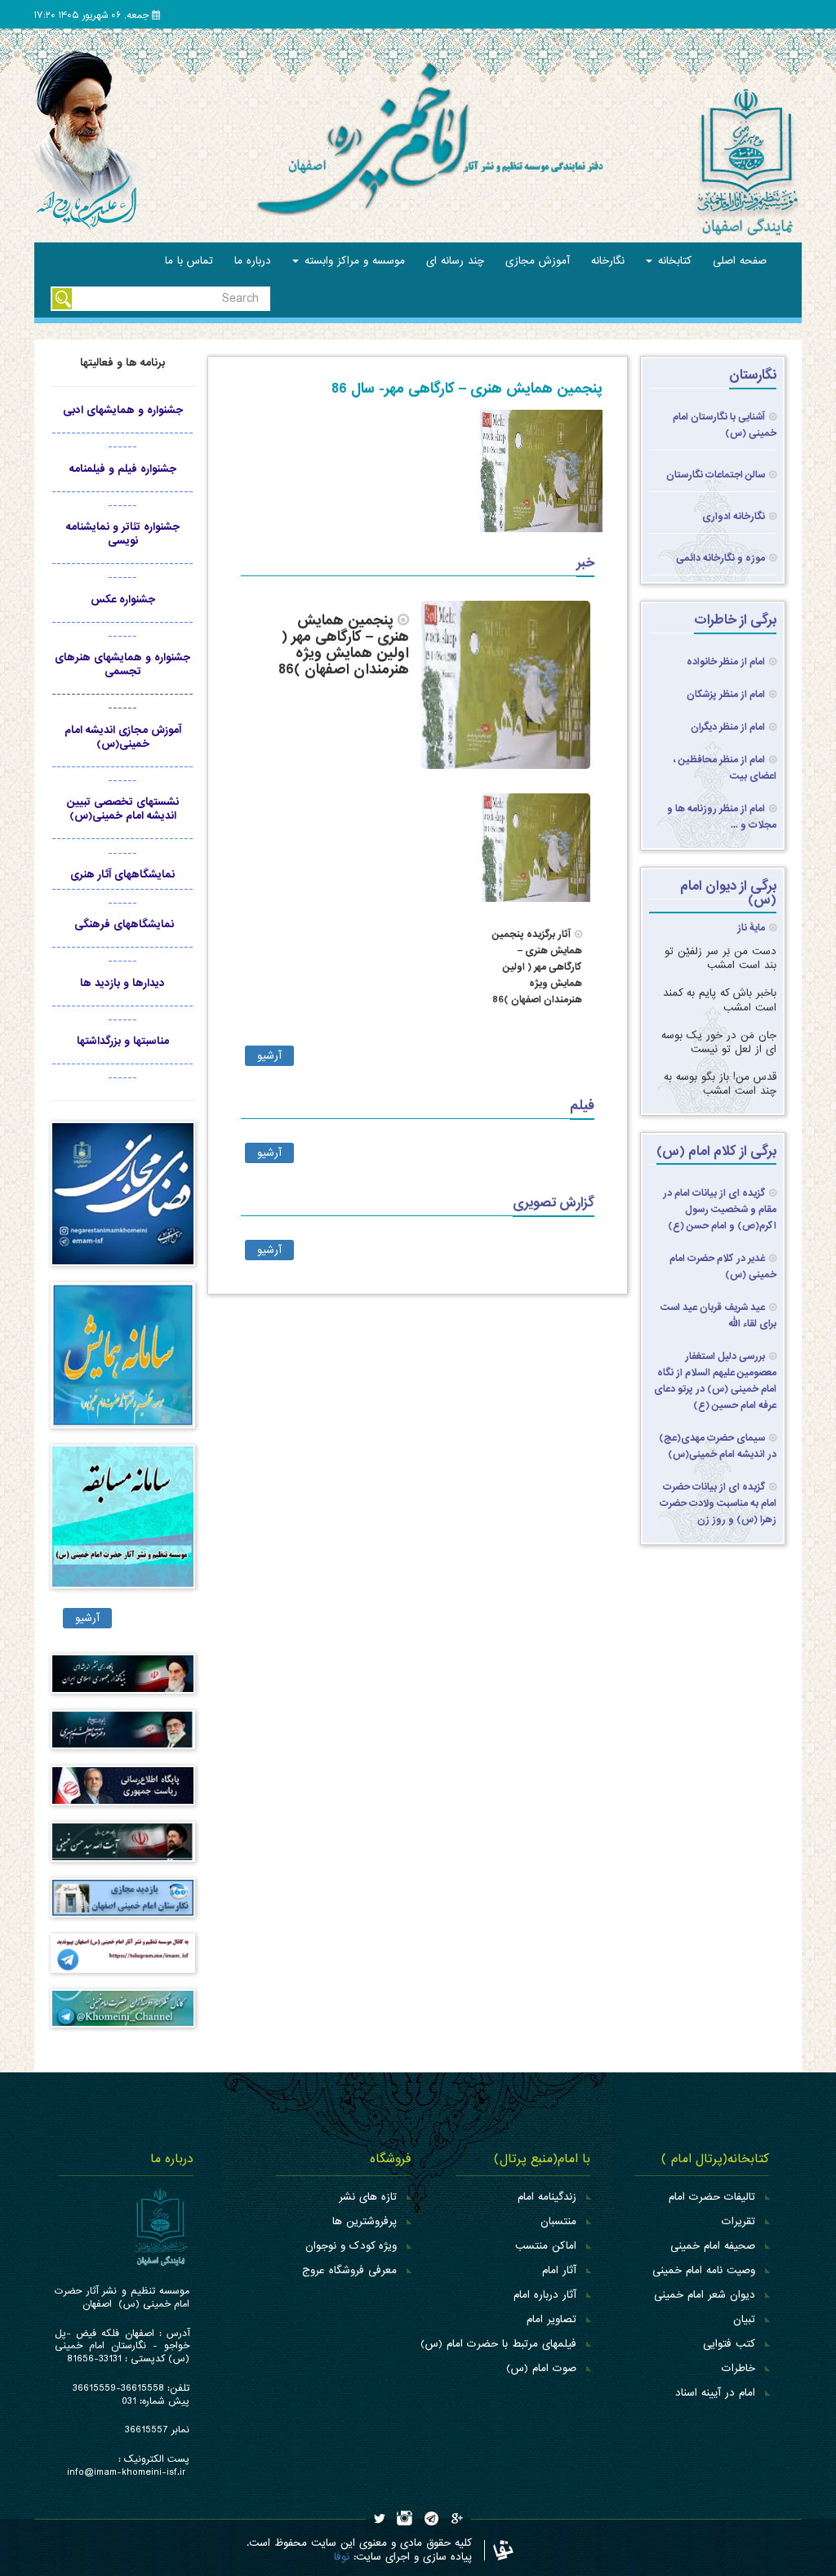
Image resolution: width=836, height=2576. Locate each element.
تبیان (744, 2319)
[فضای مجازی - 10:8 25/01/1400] (123, 1202)
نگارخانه (608, 261)
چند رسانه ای (455, 261)
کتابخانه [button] (673, 261)
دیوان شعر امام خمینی (705, 2295)
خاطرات (738, 2368)
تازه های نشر (368, 2197)
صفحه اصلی (740, 261)
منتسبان (558, 2221)
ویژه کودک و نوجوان (351, 2246)
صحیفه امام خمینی (713, 2246)
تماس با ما (189, 261)
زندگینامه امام (547, 2197)
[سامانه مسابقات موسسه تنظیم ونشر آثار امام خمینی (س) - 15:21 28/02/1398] (123, 1524)
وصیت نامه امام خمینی (704, 2270)
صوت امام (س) (541, 2368)
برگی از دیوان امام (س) (728, 893)
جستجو (62, 299)
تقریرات (738, 2221)
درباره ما (253, 261)
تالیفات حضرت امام (712, 2197)
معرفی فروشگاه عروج (349, 2270)
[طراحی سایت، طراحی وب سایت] (499, 2550)
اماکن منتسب (546, 2246)
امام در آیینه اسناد (715, 2393)
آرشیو (269, 1056)
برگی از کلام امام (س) (716, 1151)
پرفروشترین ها (365, 2221)
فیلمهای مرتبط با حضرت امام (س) (498, 2344)
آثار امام (559, 2270)
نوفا (342, 2557)
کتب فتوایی (729, 2344)
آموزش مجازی (538, 261)
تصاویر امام (551, 2319)
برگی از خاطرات (735, 620)
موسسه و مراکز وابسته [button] (353, 261)
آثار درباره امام (545, 2295)
